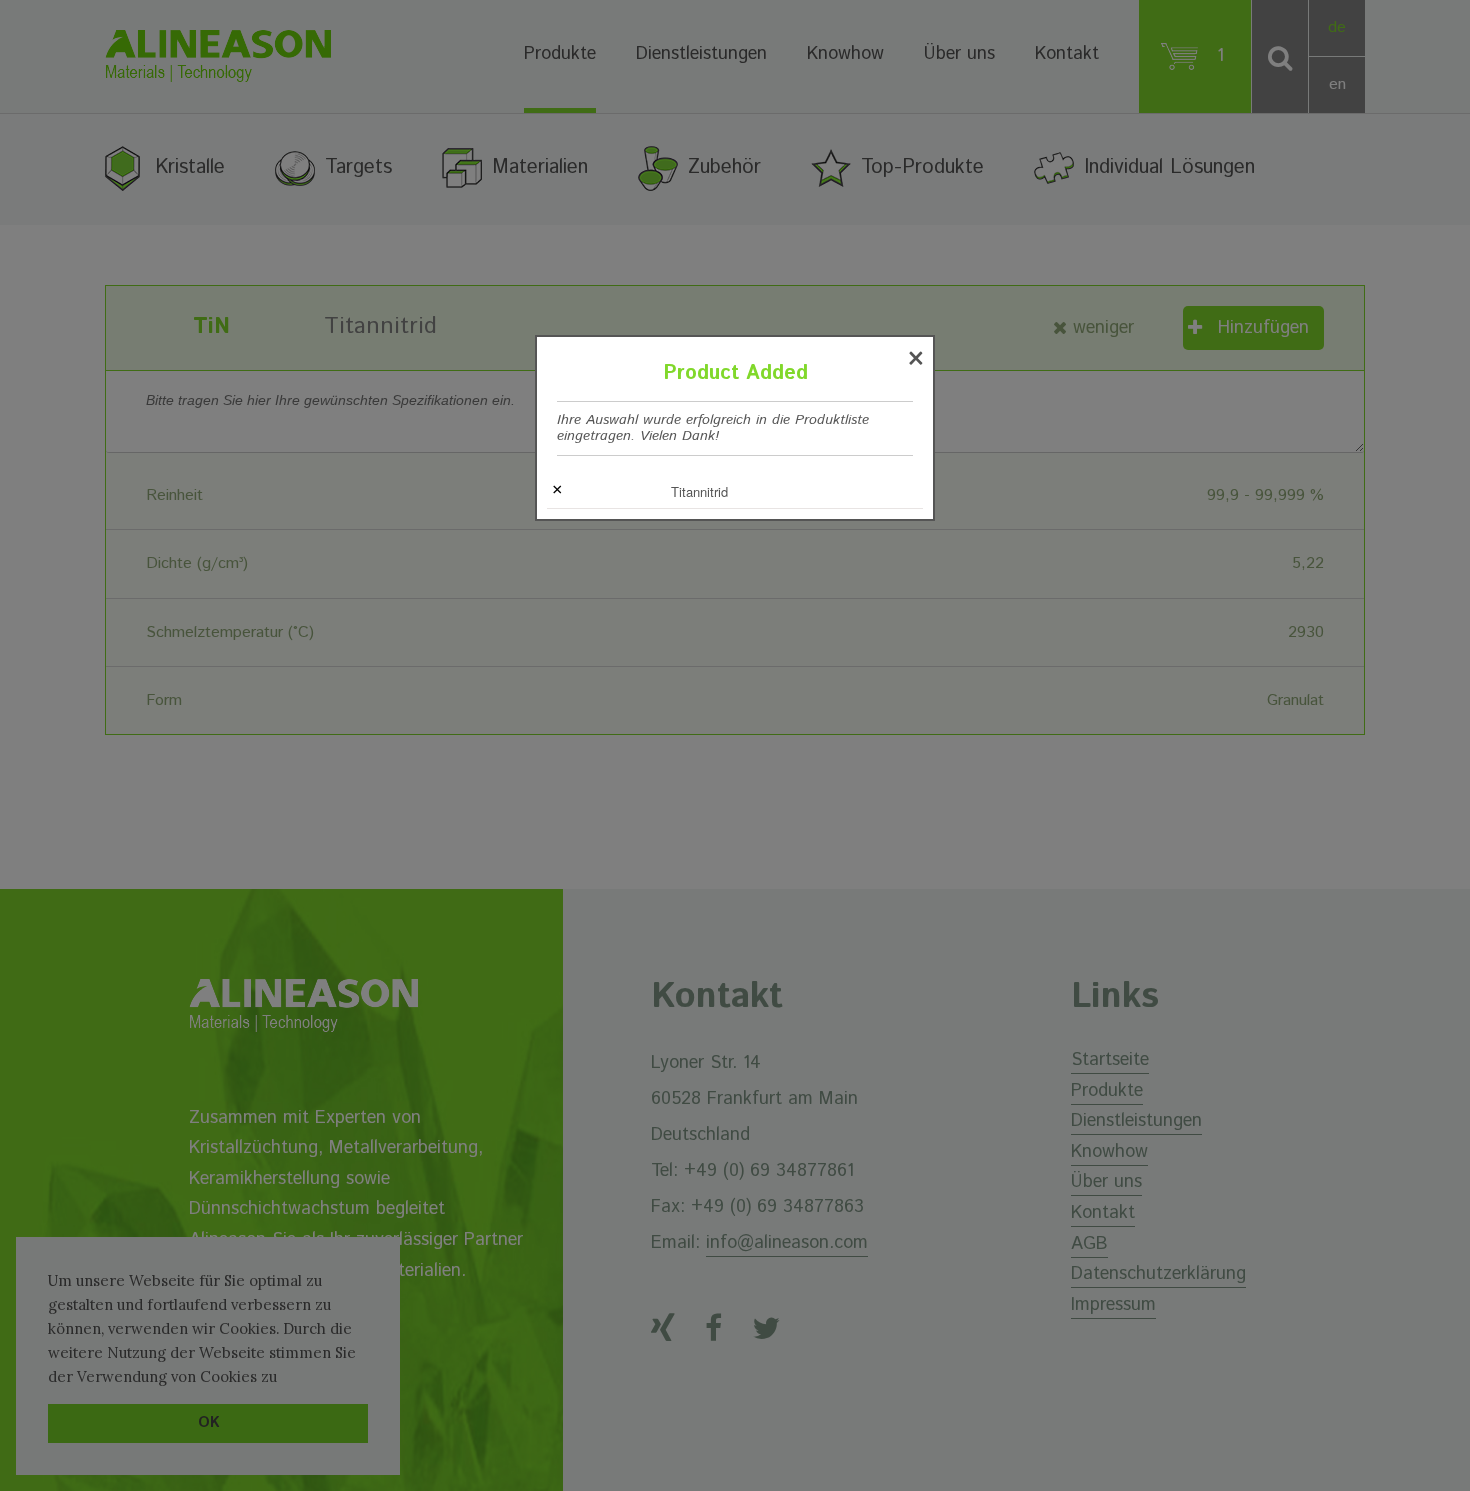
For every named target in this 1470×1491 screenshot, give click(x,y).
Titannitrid (699, 491)
